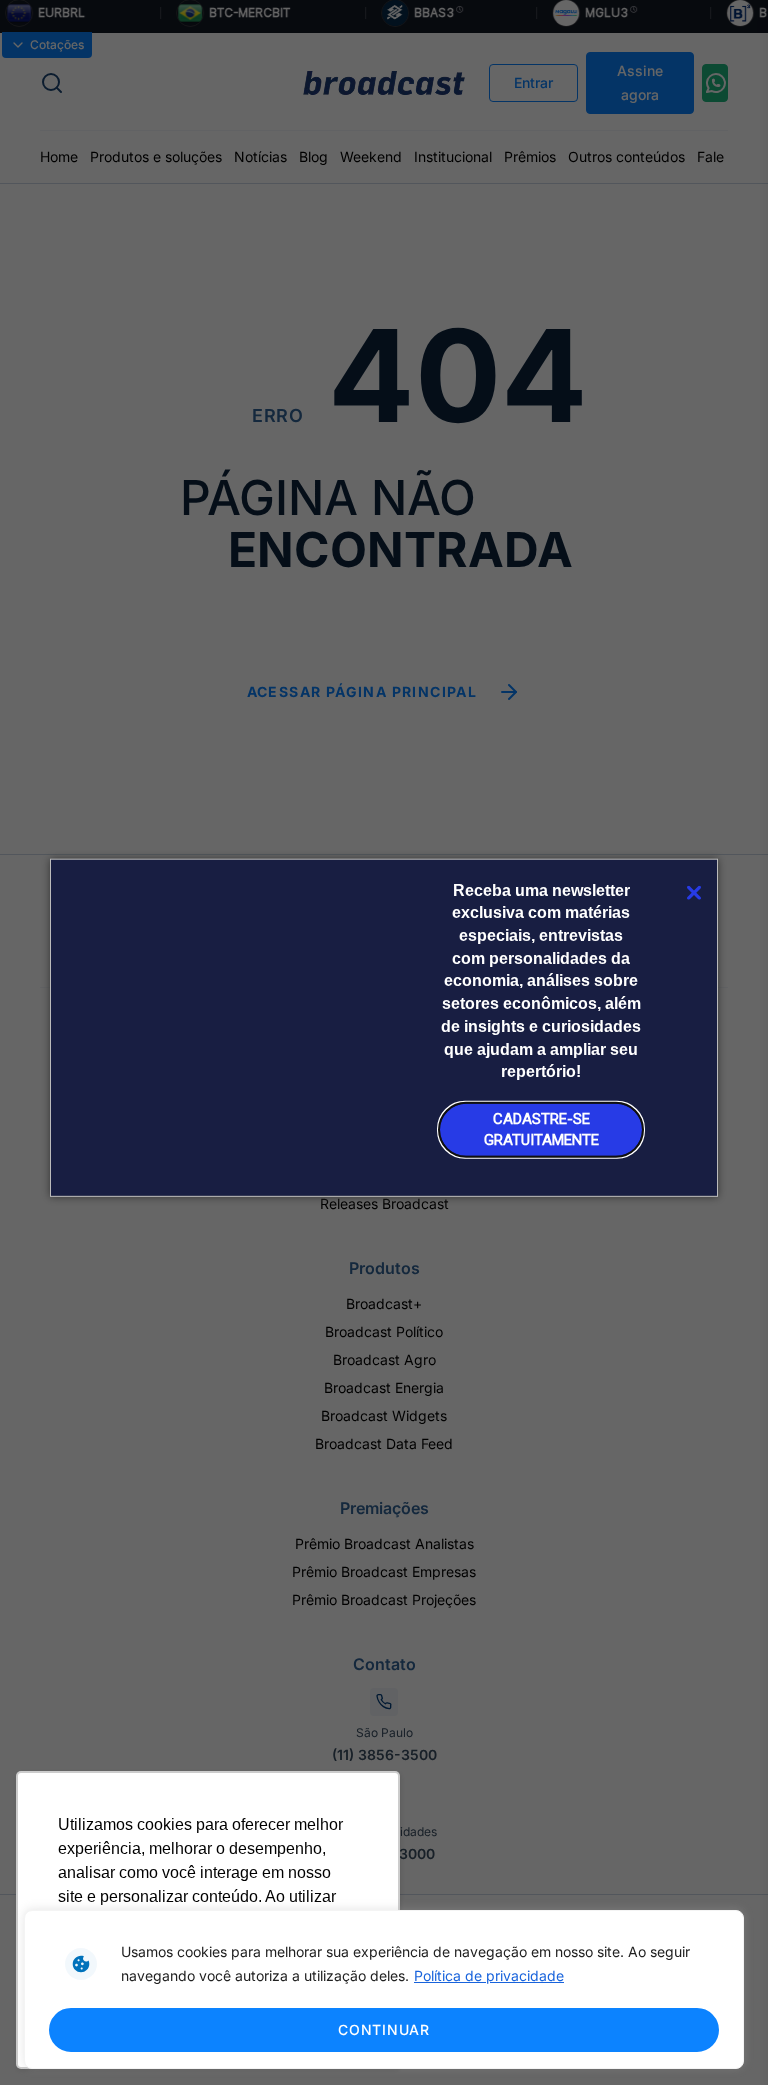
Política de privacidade (489, 1975)
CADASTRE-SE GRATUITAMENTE (541, 1128)
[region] (384, 1989)
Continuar (383, 2029)
